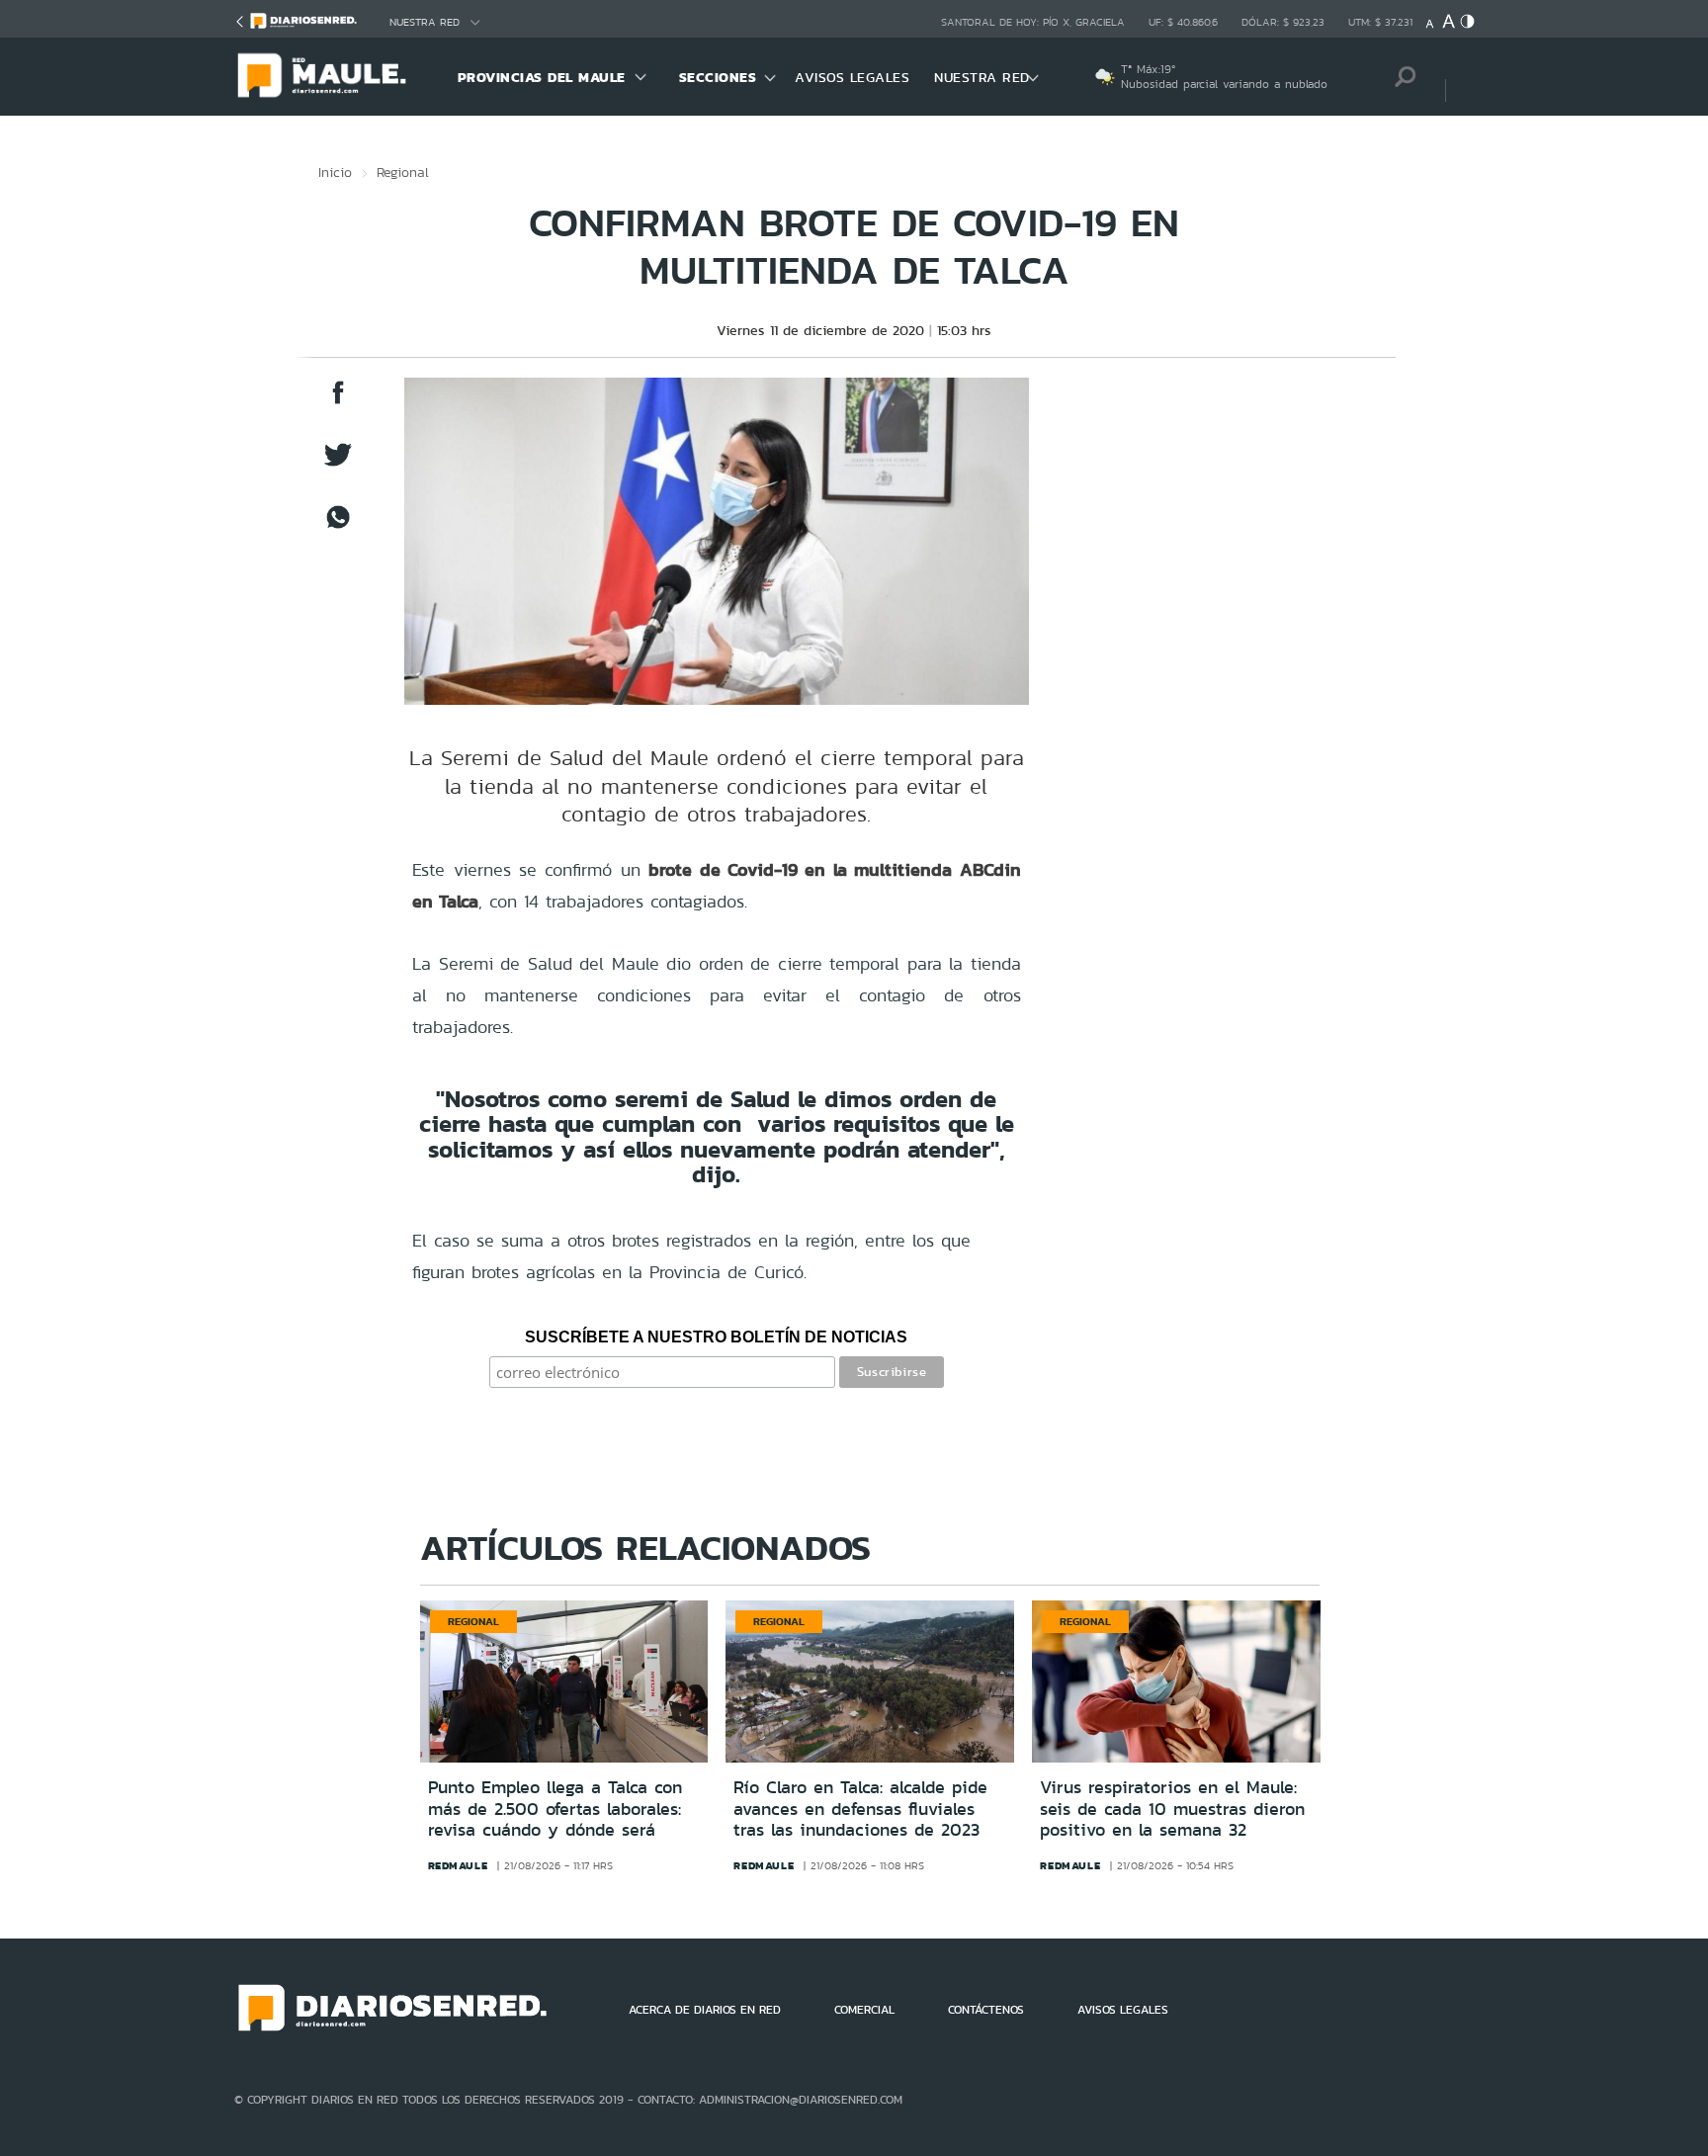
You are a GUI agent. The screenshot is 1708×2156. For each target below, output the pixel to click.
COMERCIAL (864, 2010)
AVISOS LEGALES (852, 77)
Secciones (718, 77)
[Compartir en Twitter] (338, 464)
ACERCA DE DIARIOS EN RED (705, 2010)
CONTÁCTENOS (986, 2010)
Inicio (335, 172)
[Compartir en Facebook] (338, 402)
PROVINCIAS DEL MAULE (542, 77)
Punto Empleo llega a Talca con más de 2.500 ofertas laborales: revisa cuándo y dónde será (555, 1809)
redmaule (458, 1865)
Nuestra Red (425, 22)
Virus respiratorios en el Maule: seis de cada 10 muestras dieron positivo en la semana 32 (1172, 1809)
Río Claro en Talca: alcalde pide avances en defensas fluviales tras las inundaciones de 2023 (860, 1809)
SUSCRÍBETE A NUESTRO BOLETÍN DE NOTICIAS (716, 1337)
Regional (403, 172)
